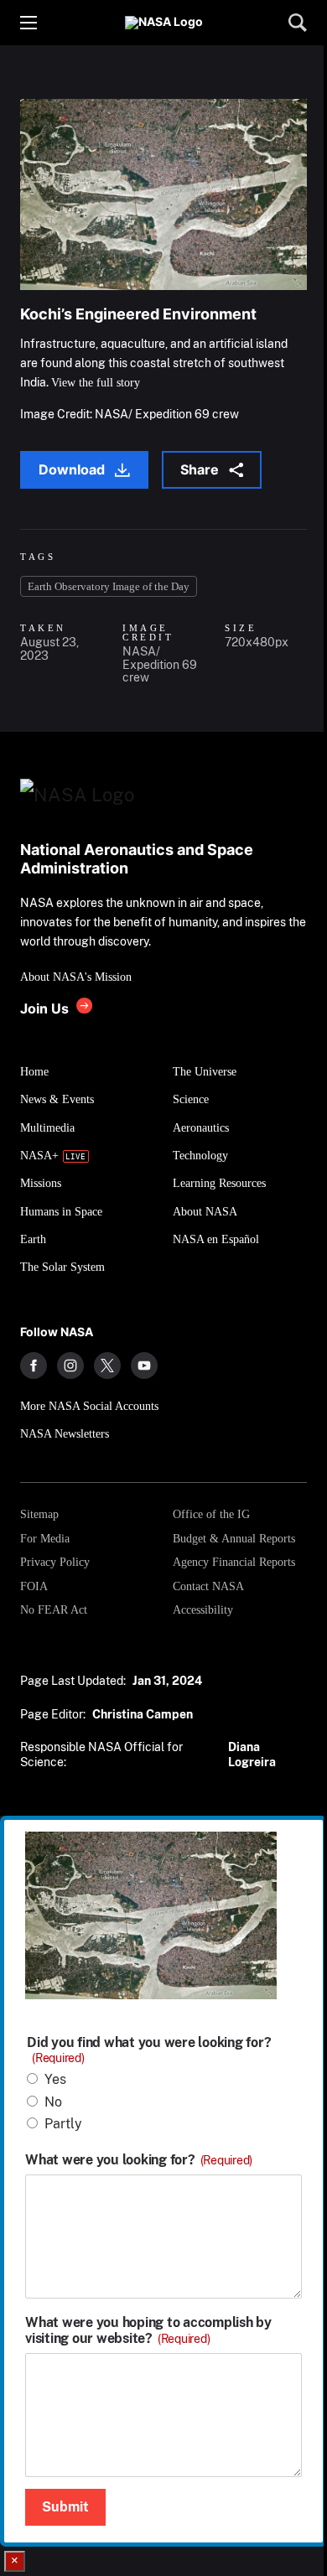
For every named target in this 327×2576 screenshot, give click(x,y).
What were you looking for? (139, 2160)
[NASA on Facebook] (34, 1366)
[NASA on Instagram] (70, 1366)
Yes (55, 2079)
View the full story (96, 383)
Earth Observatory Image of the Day (109, 586)
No (53, 2102)
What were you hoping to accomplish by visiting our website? (148, 2330)
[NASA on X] (107, 1366)
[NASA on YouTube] (144, 1366)
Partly (63, 2124)
